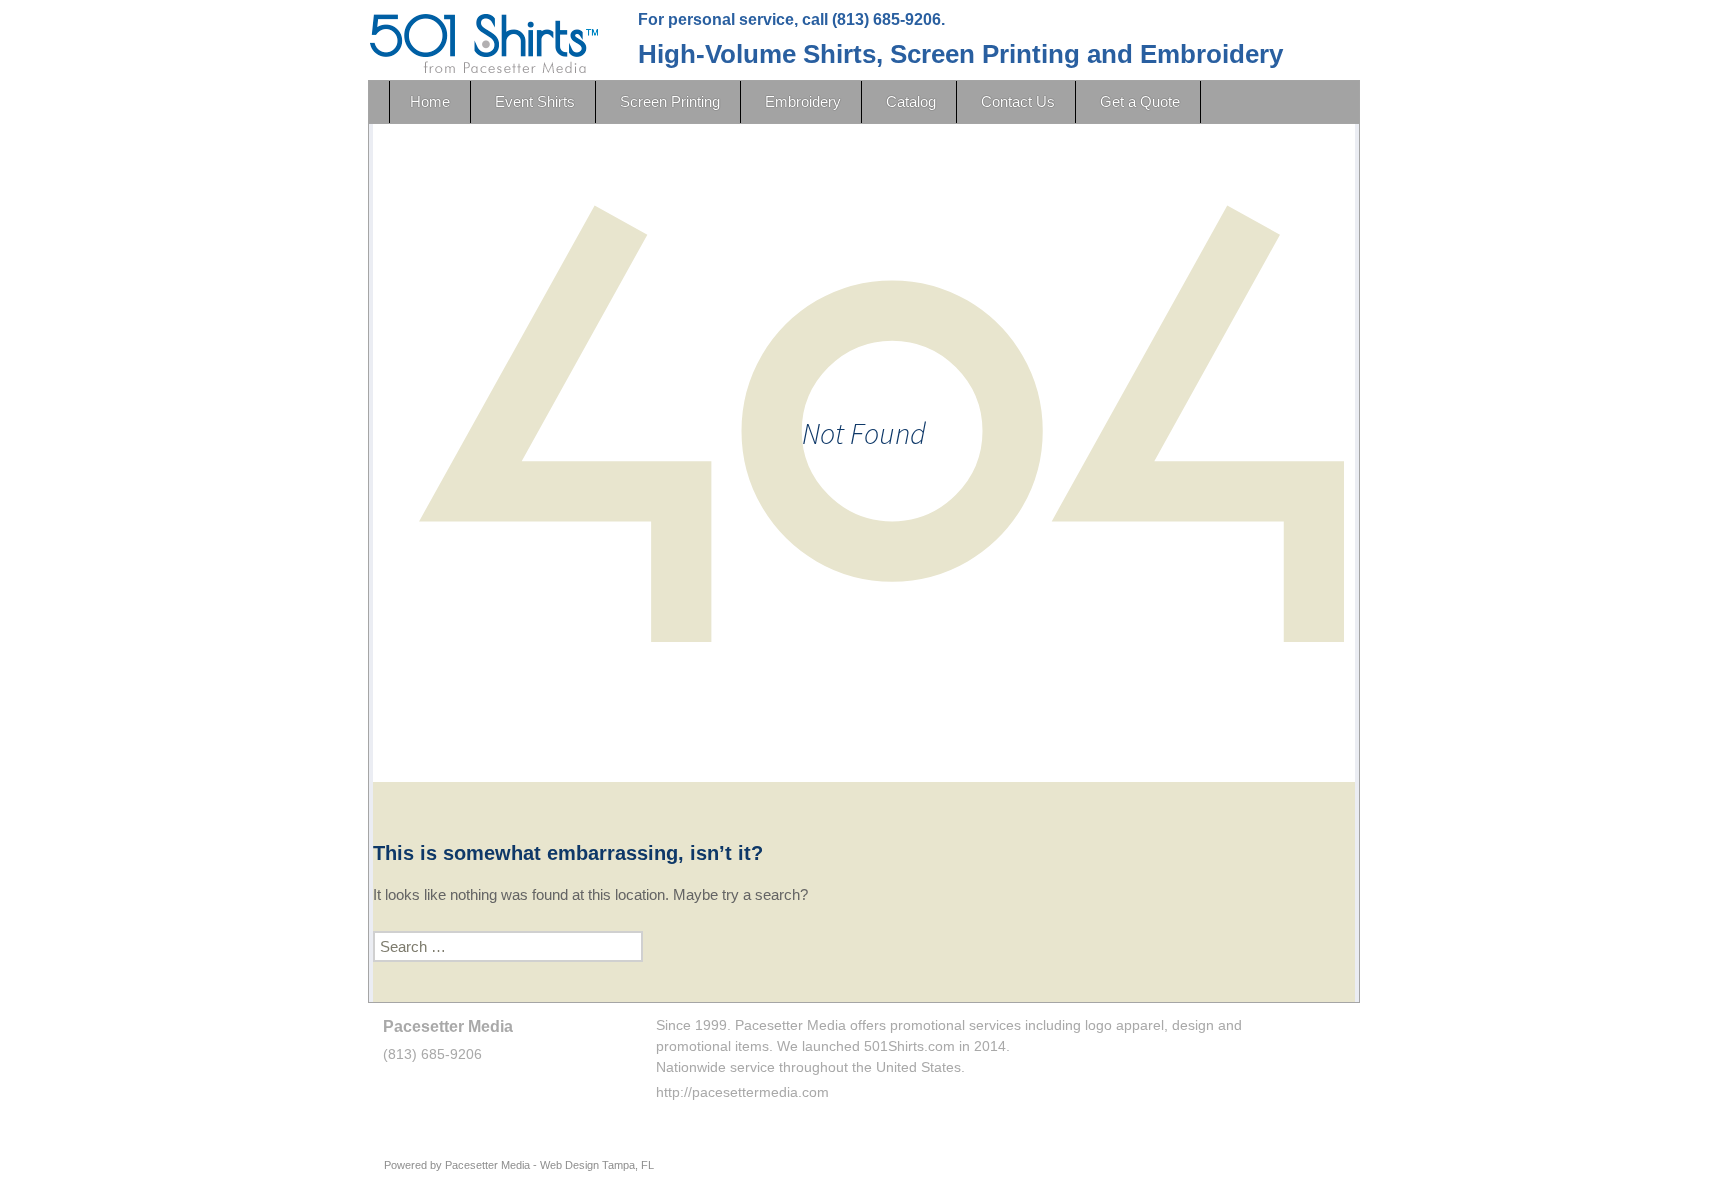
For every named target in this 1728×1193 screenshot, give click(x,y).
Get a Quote (1140, 101)
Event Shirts (535, 101)
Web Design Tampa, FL (597, 1165)
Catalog (911, 101)
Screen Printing (670, 101)
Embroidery (803, 101)
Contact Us (1018, 101)
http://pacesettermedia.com (742, 1092)
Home (430, 101)
